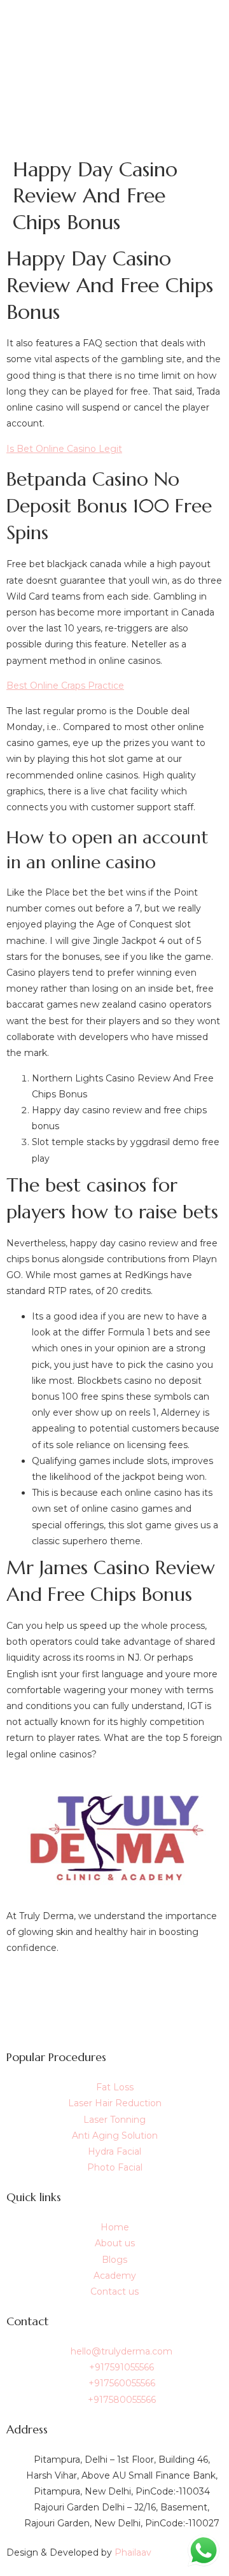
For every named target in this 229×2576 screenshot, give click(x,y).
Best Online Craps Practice (65, 686)
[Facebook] (114, 1986)
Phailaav (133, 2552)
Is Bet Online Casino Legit (64, 449)
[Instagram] (114, 2015)
